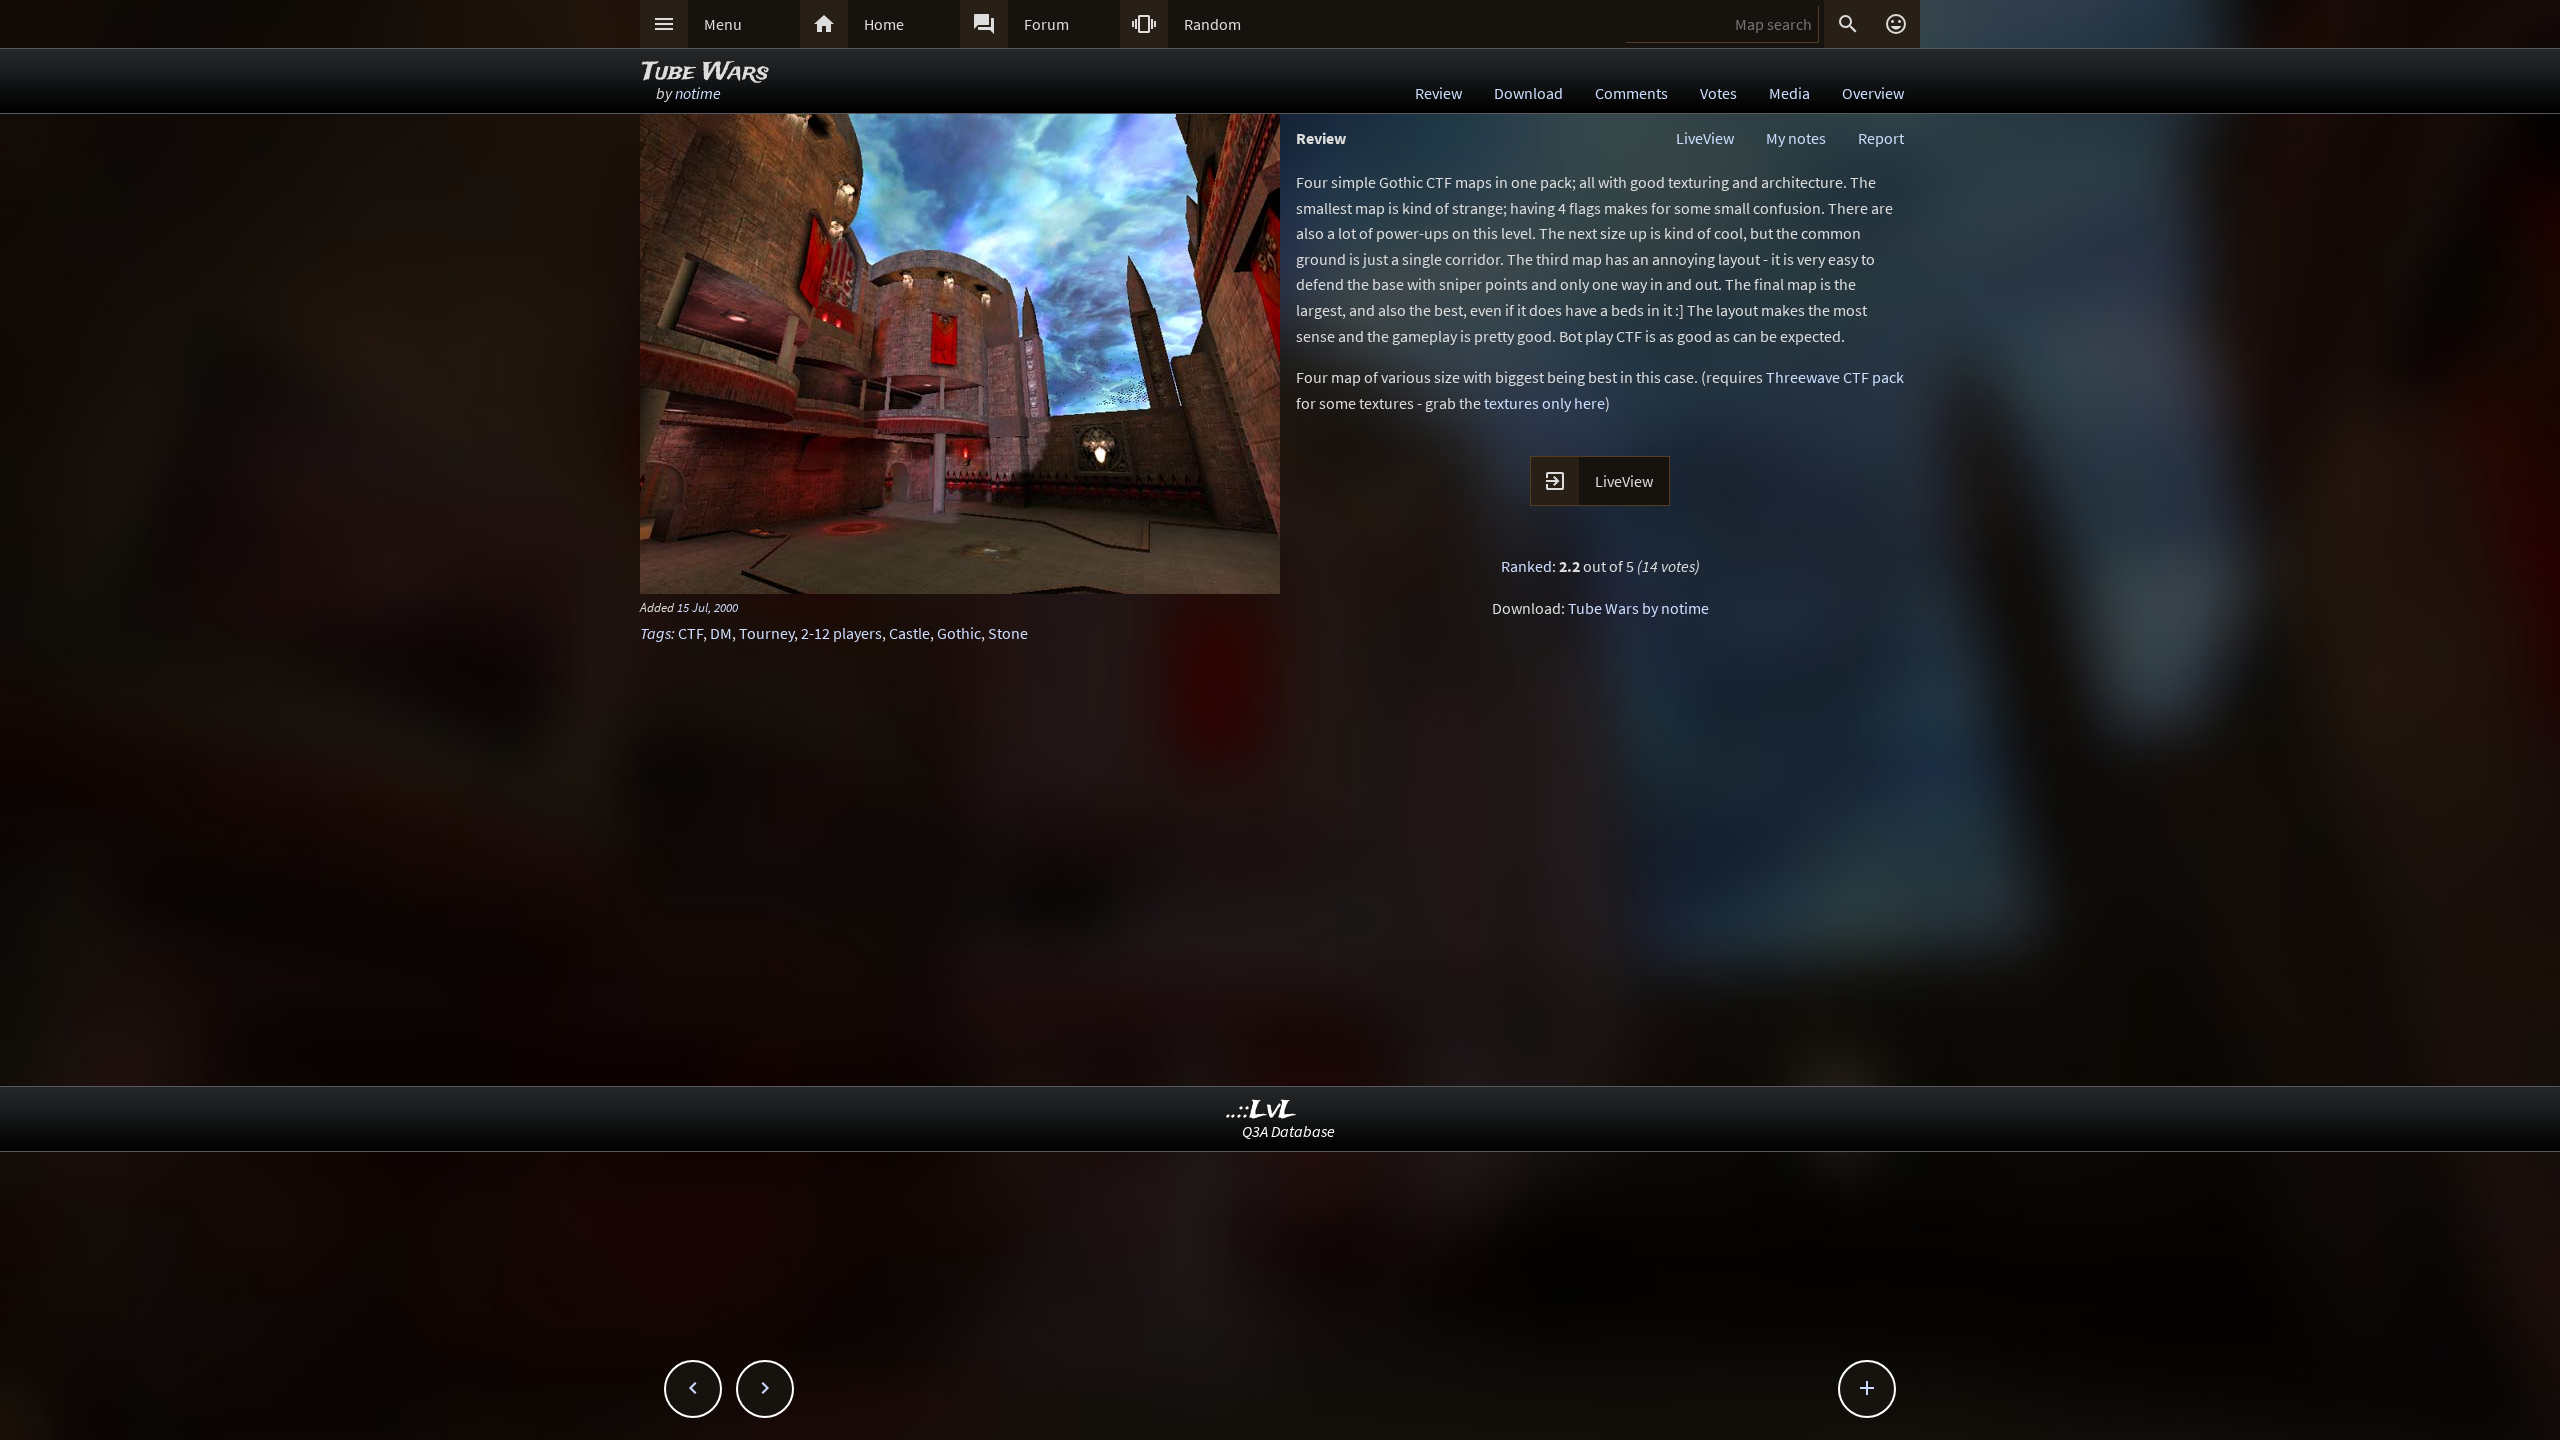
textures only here (1544, 403)
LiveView (1705, 138)
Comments (1631, 93)
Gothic (959, 633)
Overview (1873, 93)
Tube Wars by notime (1638, 608)
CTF (690, 633)
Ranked (1526, 566)
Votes (1718, 93)
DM (721, 633)
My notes (1796, 138)
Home (884, 24)
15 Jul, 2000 (707, 607)
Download (1528, 93)
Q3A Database (1288, 1131)
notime (698, 93)
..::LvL (1261, 1110)
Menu (723, 24)
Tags (655, 633)
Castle (909, 633)
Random (1212, 24)
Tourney (766, 633)
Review (1438, 93)
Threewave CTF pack (1835, 377)
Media (1789, 93)
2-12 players (841, 633)
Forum (1046, 24)
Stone (1008, 633)
